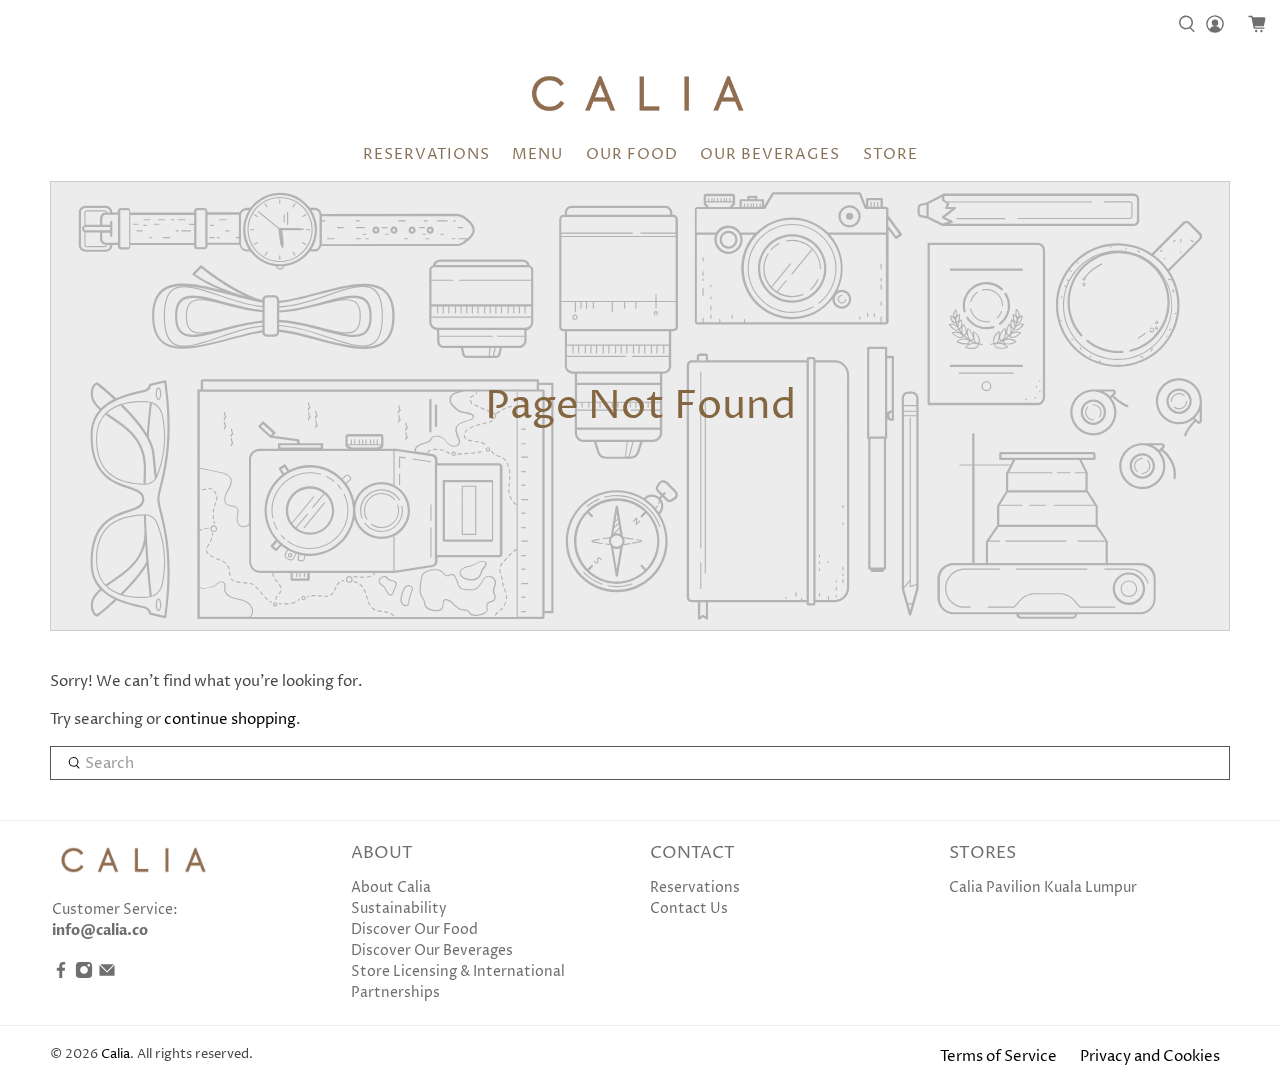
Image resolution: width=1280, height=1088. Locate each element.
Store (890, 154)
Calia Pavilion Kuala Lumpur (1043, 887)
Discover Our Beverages (432, 950)
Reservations (426, 154)
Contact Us (689, 908)
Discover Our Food (414, 929)
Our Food (632, 154)
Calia (115, 1054)
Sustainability (399, 908)
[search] (640, 763)
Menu (537, 154)
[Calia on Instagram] (84, 974)
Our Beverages (770, 154)
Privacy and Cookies (1150, 1056)
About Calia (391, 887)
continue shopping (230, 719)
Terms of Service (998, 1056)
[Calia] (640, 93)
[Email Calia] (107, 974)
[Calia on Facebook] (61, 974)
